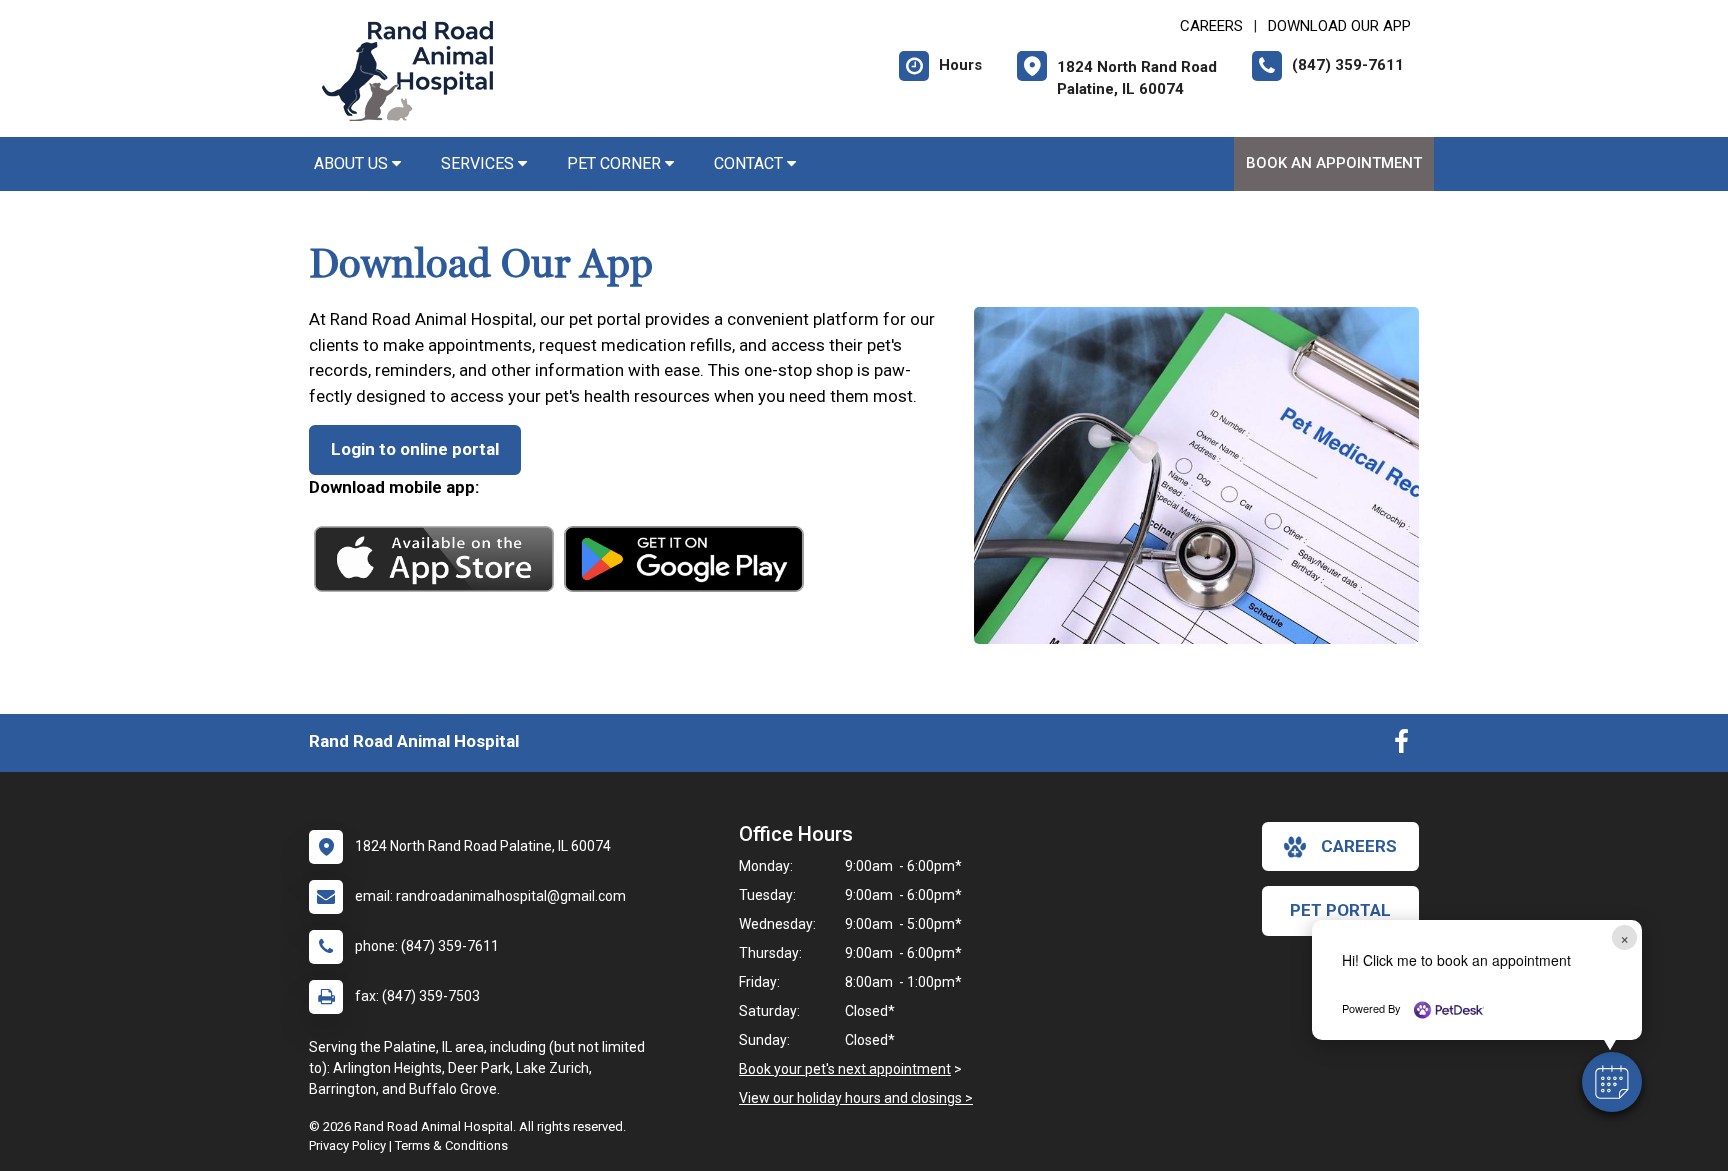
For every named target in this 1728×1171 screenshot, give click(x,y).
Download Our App (1339, 26)
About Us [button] (353, 163)
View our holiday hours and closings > (856, 1098)
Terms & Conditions (451, 1145)
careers (1359, 846)
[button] (1612, 1082)
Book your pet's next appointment (845, 1069)
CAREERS (1211, 26)
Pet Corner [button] (616, 163)
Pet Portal (1340, 910)
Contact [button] (750, 163)
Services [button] (479, 163)
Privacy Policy (347, 1145)
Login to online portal (415, 449)
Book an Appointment (1334, 163)
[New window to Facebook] (1401, 746)
